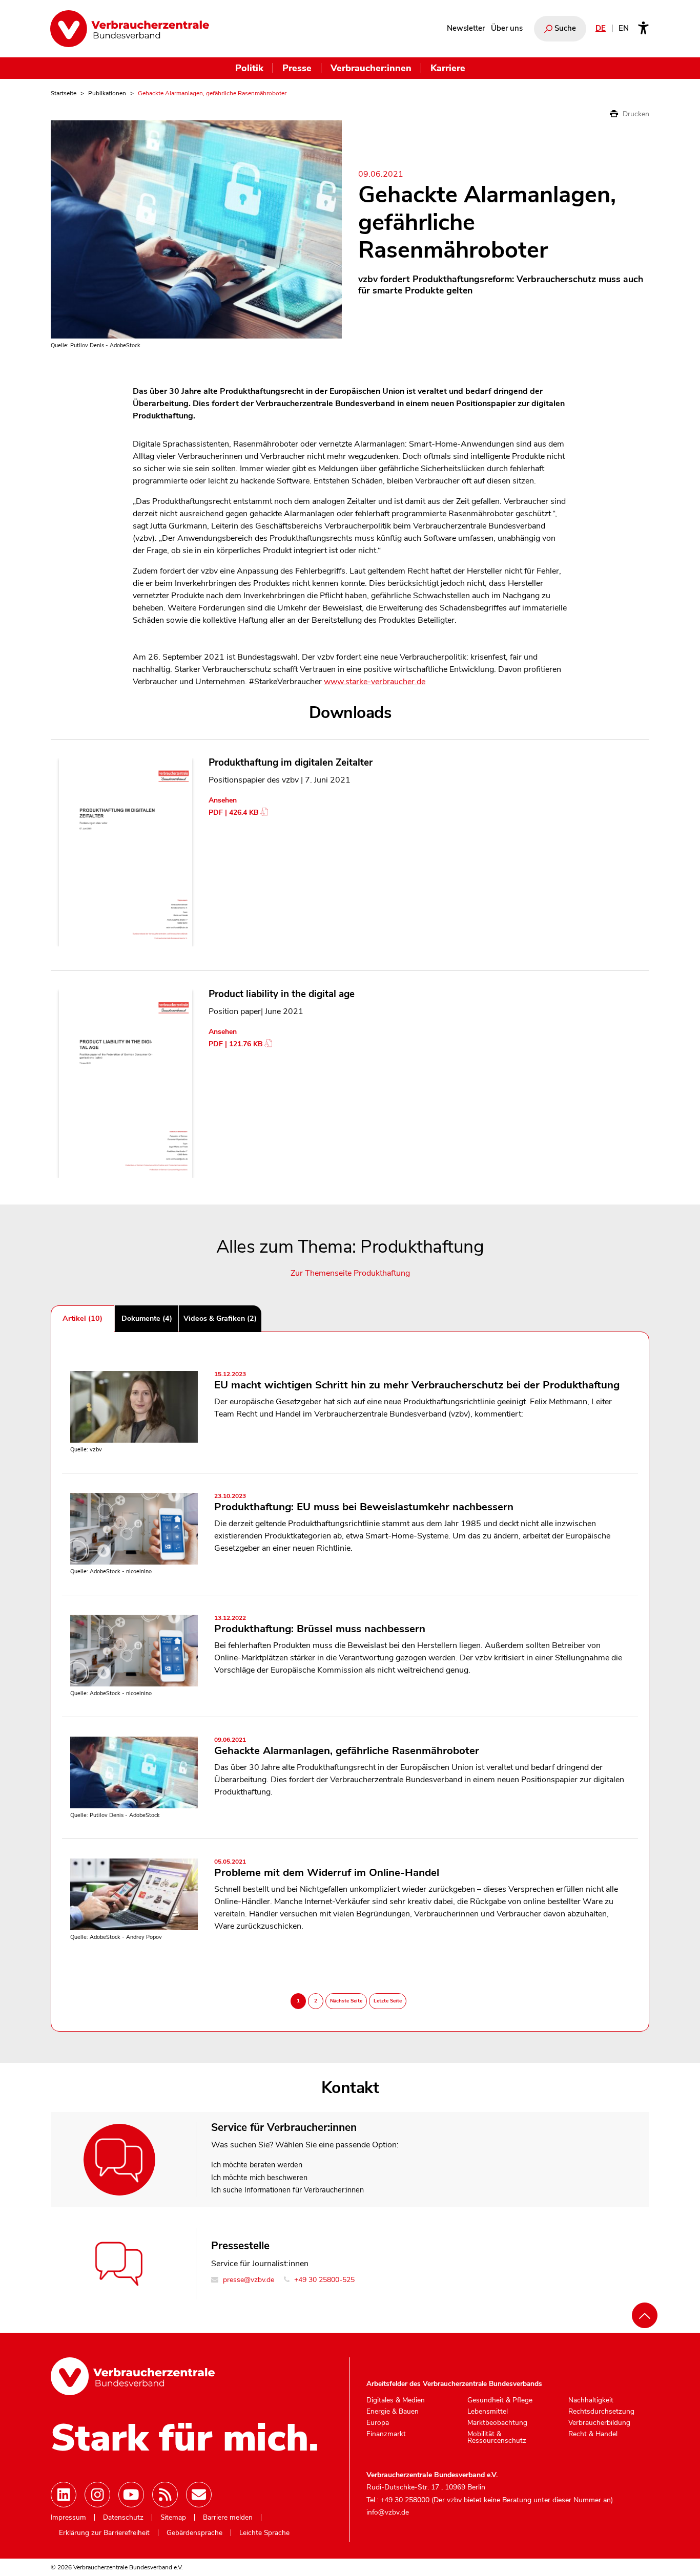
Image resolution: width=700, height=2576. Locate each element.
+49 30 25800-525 (323, 2280)
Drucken (635, 114)
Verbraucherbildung (599, 2423)
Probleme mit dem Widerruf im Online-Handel (327, 1869)
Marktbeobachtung (497, 2423)
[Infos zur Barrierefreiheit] (643, 29)
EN (624, 28)
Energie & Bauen (393, 2412)
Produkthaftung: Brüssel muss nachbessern (320, 1625)
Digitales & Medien (396, 2400)
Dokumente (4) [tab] (147, 1318)
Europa (378, 2423)
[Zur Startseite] (130, 29)
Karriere (448, 68)
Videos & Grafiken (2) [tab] (220, 1318)
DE (601, 28)
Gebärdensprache (194, 2533)
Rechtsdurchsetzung (601, 2412)
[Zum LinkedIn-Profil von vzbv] (64, 2495)
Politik (249, 68)
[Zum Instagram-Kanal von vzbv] (97, 2495)
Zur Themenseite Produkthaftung (350, 1273)
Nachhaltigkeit (591, 2400)
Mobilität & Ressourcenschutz (497, 2437)
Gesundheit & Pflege (500, 2400)
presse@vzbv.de (248, 2280)
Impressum (68, 2518)
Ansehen (223, 800)
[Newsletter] (199, 2495)
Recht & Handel (593, 2434)
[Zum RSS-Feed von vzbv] (165, 2495)
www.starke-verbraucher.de (375, 682)
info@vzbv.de (388, 2512)
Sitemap (173, 2518)
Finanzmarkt (386, 2434)
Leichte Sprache (264, 2533)
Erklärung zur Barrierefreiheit (104, 2533)
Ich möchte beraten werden (257, 2165)
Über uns (507, 28)
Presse (297, 68)
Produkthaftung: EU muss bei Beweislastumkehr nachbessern (364, 1503)
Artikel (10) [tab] (83, 1318)
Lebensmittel (488, 2412)
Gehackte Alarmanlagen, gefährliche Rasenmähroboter (347, 1747)
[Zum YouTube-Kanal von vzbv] (131, 2495)
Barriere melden (228, 2518)
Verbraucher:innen (371, 68)
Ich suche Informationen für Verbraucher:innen (287, 2190)
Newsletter (466, 28)
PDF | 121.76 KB (236, 1044)
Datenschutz (123, 2518)
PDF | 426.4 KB (234, 812)
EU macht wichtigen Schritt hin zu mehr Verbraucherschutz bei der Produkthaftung (417, 1381)
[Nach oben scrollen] (645, 2315)
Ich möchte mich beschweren (259, 2178)
